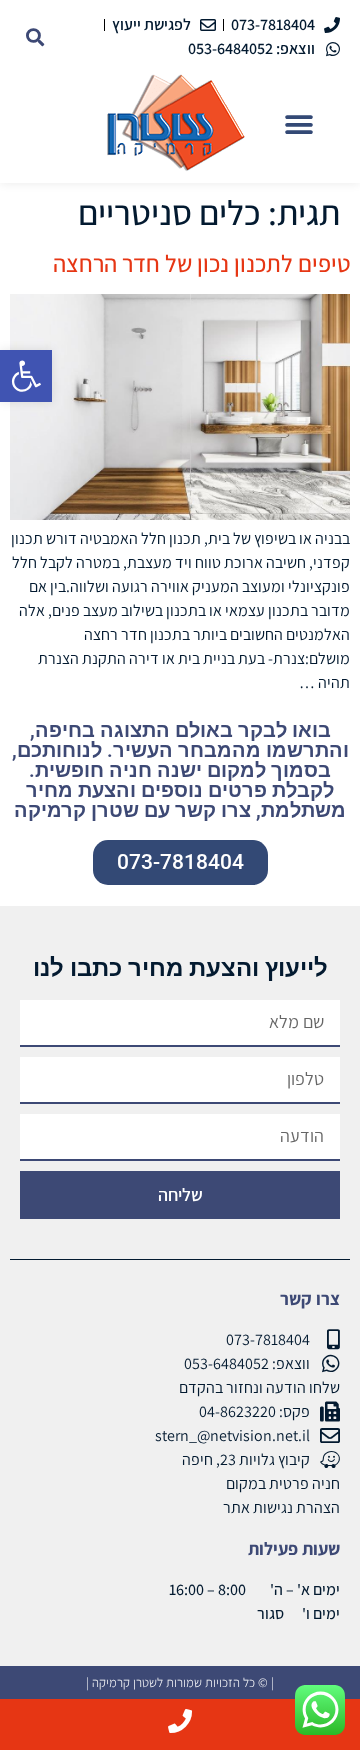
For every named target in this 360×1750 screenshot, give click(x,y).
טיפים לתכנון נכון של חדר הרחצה (201, 263)
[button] (26, 376)
